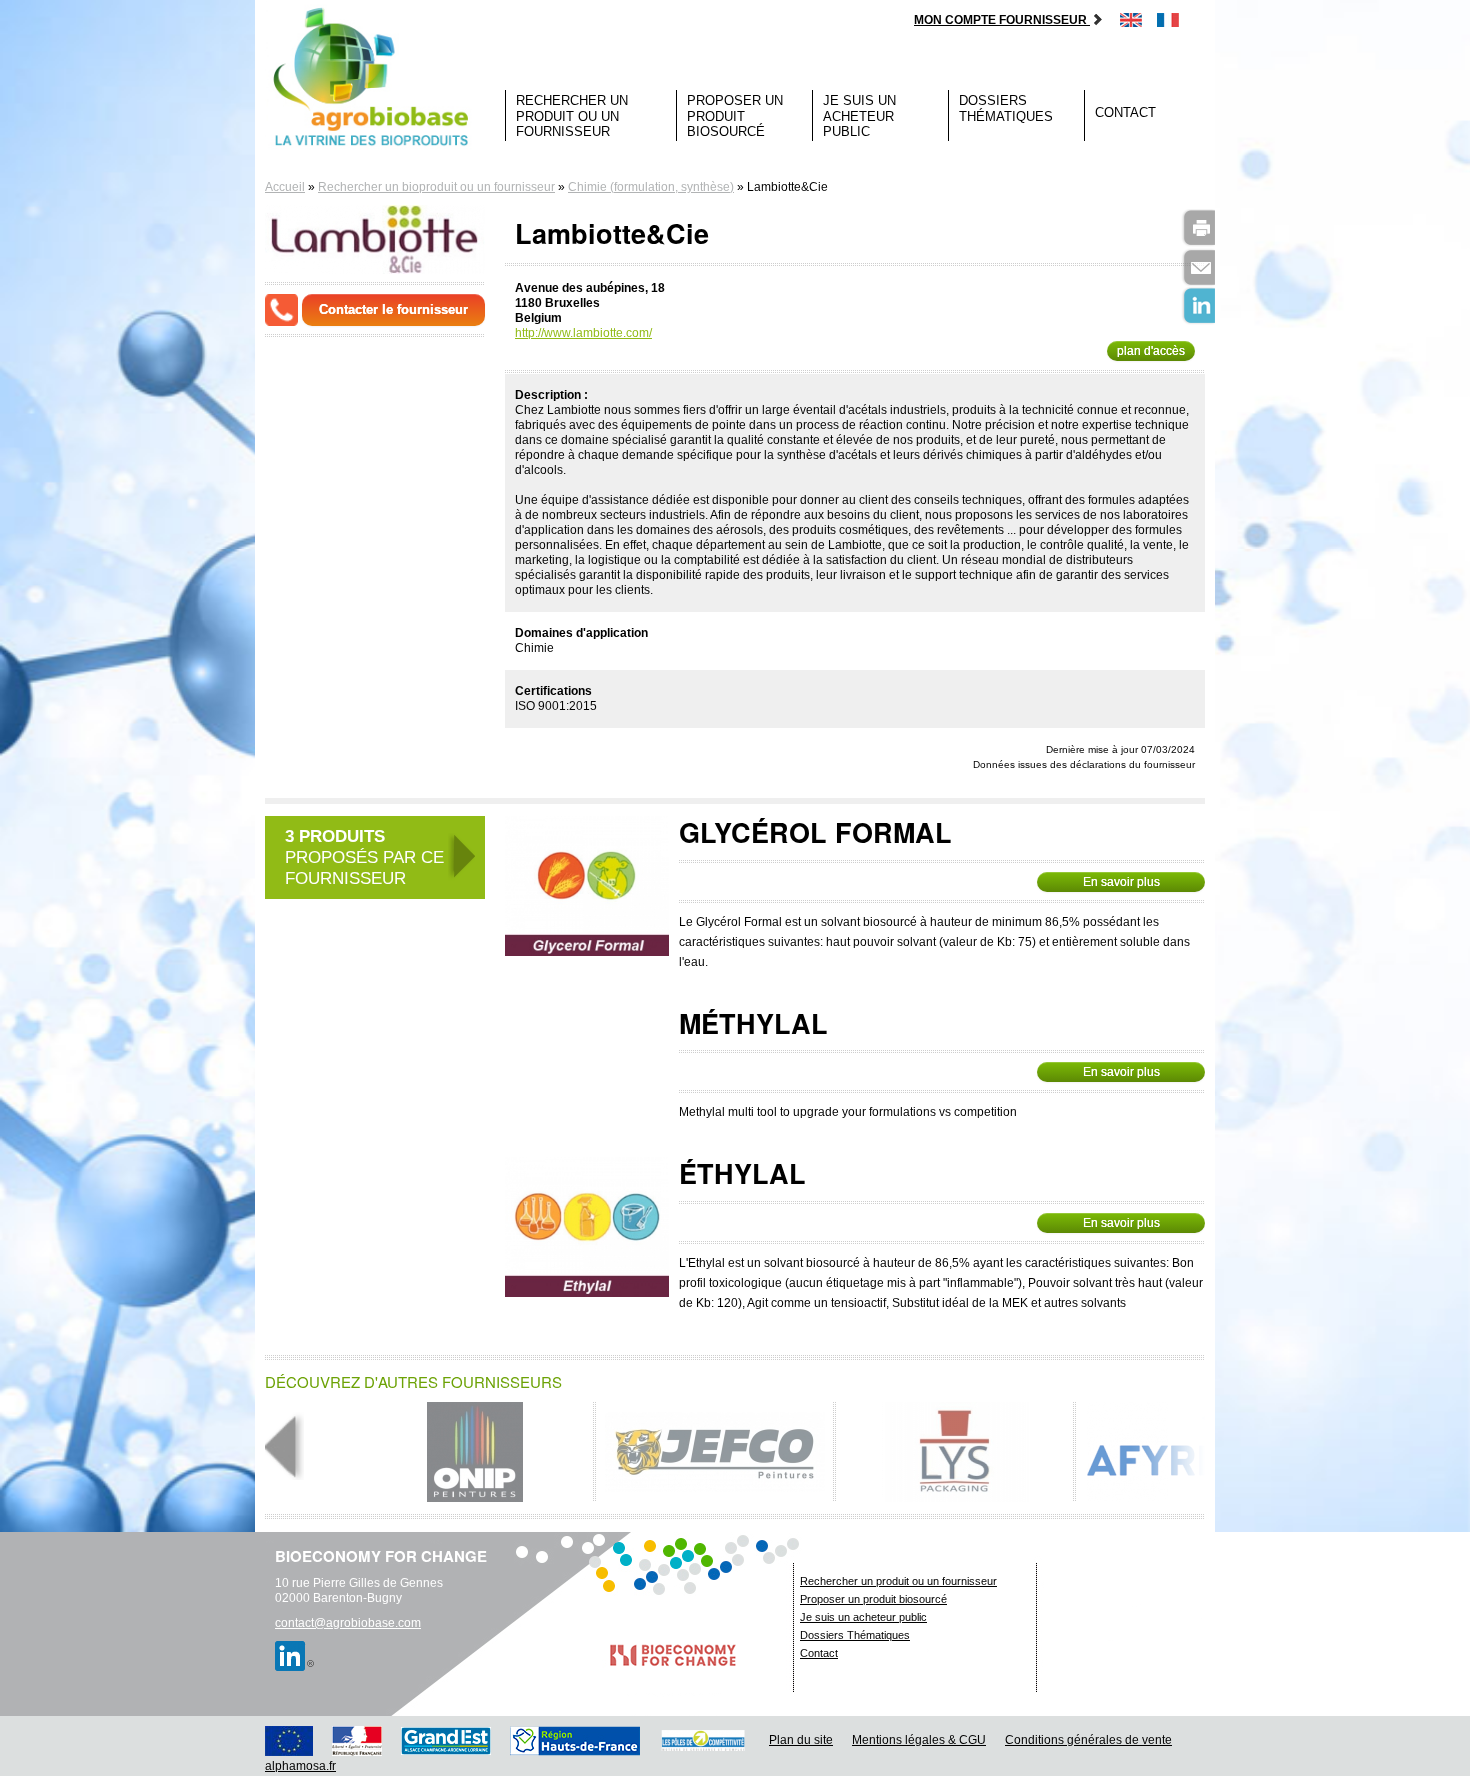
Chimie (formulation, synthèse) (651, 187)
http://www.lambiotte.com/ (583, 333)
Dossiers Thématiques (1006, 108)
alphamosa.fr (300, 1766)
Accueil (285, 187)
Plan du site (801, 1740)
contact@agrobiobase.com (348, 1623)
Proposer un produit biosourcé (735, 116)
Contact (1125, 112)
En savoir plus (1121, 882)
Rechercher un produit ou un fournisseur (572, 116)
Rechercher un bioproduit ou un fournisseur (436, 187)
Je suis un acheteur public (859, 116)
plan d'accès (1151, 351)
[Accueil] (375, 78)
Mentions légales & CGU (919, 1740)
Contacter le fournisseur (393, 309)
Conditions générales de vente (1088, 1740)
